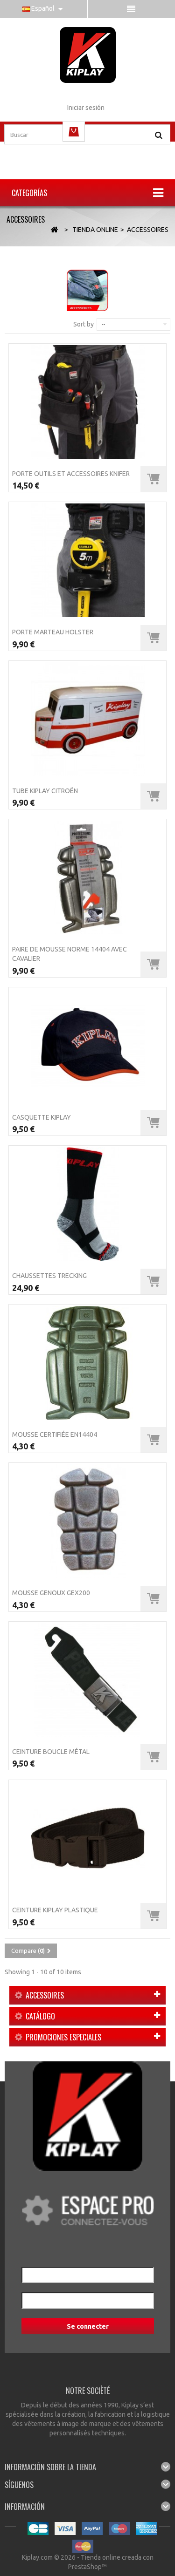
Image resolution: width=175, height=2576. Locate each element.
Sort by (84, 324)
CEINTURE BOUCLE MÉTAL (51, 1752)
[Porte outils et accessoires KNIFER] (87, 402)
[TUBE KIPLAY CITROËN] (87, 719)
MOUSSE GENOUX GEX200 (51, 1593)
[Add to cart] (153, 479)
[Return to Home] (54, 230)
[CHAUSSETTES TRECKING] (87, 1204)
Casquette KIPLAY (42, 1117)
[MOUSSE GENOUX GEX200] (87, 1521)
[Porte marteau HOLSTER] (87, 560)
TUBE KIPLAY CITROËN (45, 791)
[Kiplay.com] (87, 55)
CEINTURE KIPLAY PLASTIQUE (55, 1910)
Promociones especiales (63, 2037)
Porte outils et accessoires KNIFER (71, 474)
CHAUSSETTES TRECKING (49, 1276)
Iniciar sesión (86, 108)
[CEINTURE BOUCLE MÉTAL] (87, 1680)
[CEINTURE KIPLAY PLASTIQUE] (87, 1838)
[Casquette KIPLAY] (87, 1046)
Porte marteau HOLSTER (53, 632)
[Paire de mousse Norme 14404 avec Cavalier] (87, 877)
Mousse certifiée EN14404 (55, 1434)
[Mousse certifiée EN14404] (87, 1363)
